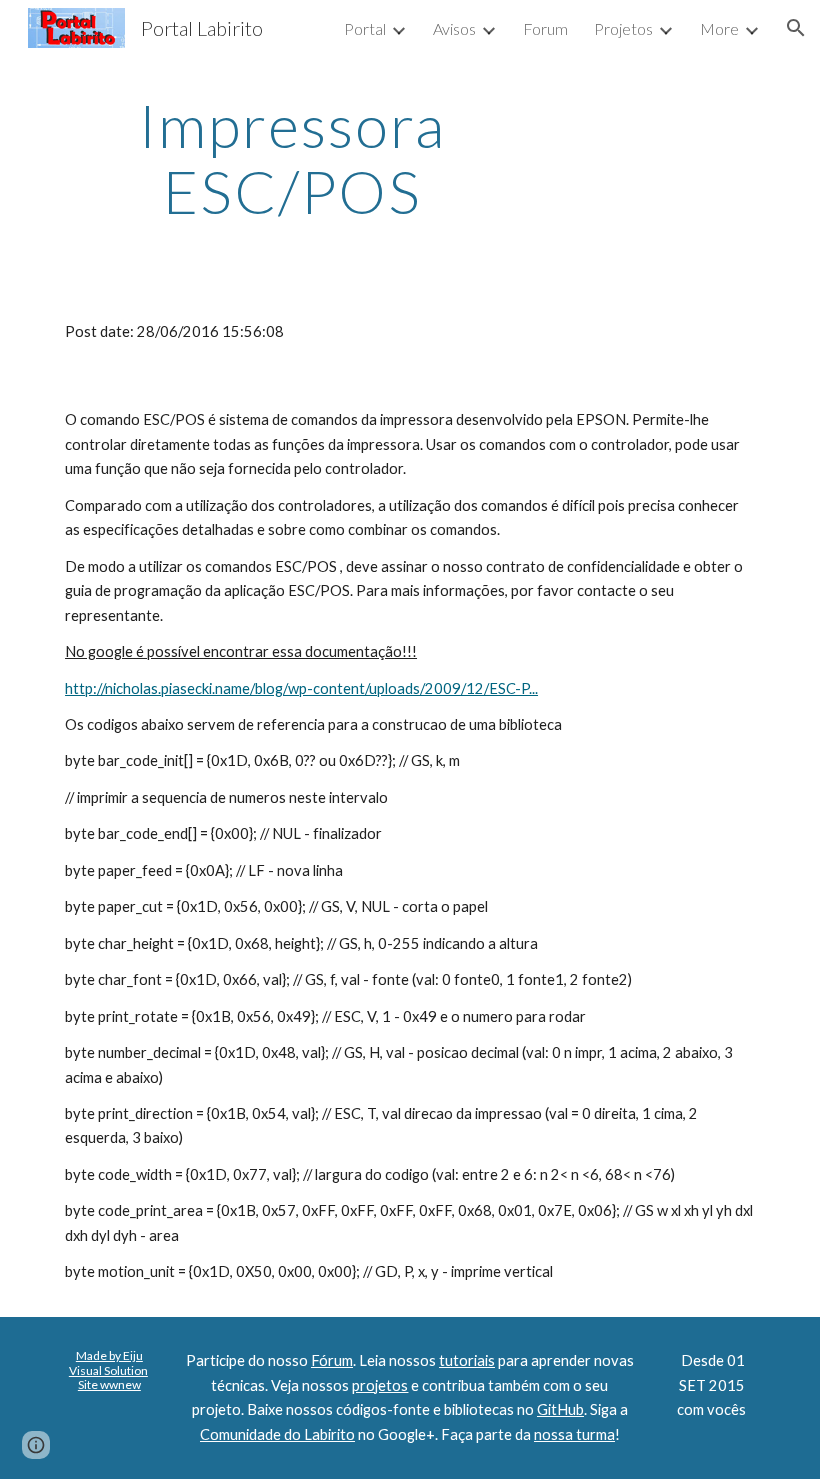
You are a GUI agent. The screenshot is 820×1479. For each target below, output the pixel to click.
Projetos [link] (623, 28)
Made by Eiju (109, 1355)
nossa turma (574, 1434)
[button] (796, 28)
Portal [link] (365, 28)
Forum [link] (545, 28)
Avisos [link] (454, 28)
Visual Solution (108, 1370)
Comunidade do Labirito (277, 1434)
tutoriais (467, 1360)
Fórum (332, 1360)
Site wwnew (109, 1384)
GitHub (560, 1409)
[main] (292, 158)
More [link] (719, 28)
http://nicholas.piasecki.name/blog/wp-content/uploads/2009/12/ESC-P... (301, 688)
